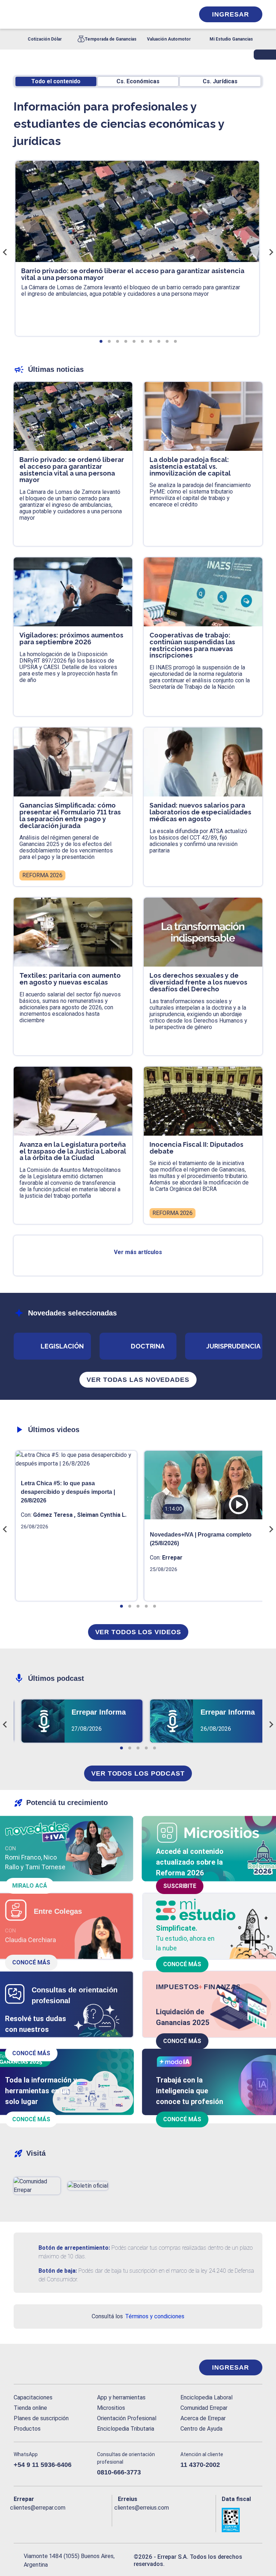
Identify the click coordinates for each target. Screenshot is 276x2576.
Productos (27, 2429)
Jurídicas (220, 81)
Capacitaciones (33, 2397)
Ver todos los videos (138, 1632)
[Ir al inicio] (42, 2367)
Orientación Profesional (127, 2418)
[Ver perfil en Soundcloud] (90, 2519)
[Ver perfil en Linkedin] (47, 2519)
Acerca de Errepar (203, 2418)
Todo (56, 81)
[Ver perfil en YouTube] (61, 2519)
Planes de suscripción (41, 2418)
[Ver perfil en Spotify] (104, 2519)
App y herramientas (121, 2397)
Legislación (62, 1346)
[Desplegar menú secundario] (167, 14)
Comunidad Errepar (204, 2408)
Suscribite (180, 1886)
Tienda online (30, 2408)
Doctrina (148, 1346)
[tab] (101, 341)
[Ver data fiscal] (242, 2520)
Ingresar (230, 14)
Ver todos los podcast (138, 1773)
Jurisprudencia (233, 1346)
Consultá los (138, 2316)
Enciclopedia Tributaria (126, 2429)
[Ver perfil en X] (32, 2519)
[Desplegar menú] (18, 14)
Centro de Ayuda (201, 2429)
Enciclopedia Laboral (206, 2397)
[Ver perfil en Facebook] (18, 2519)
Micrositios (111, 2408)
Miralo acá (30, 1886)
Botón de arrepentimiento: (74, 2248)
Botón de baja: (58, 2271)
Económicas (138, 81)
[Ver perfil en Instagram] (75, 2519)
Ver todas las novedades (138, 1380)
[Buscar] (94, 14)
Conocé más (31, 1962)
